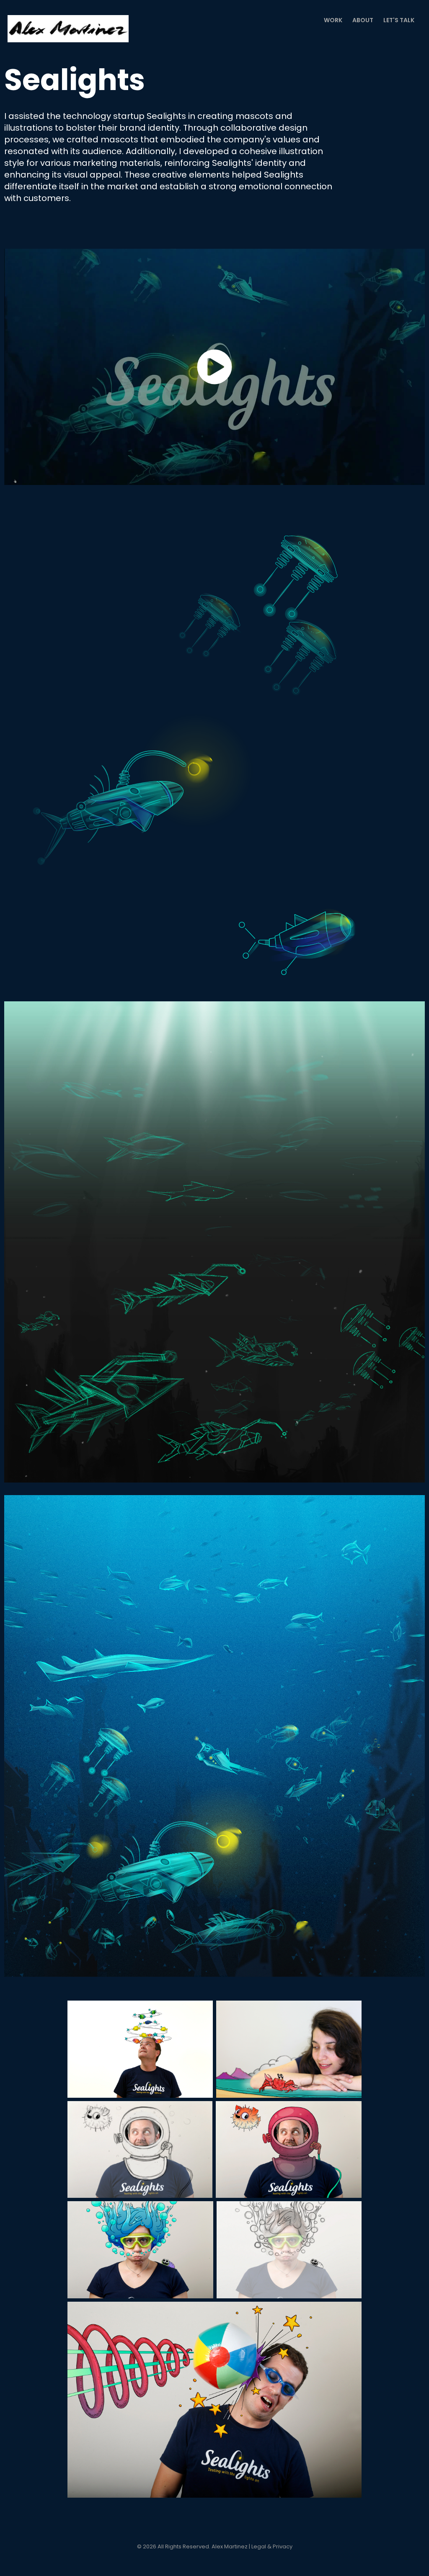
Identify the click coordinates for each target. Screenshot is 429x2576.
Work (333, 21)
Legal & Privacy (272, 2547)
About (363, 21)
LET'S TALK (399, 21)
